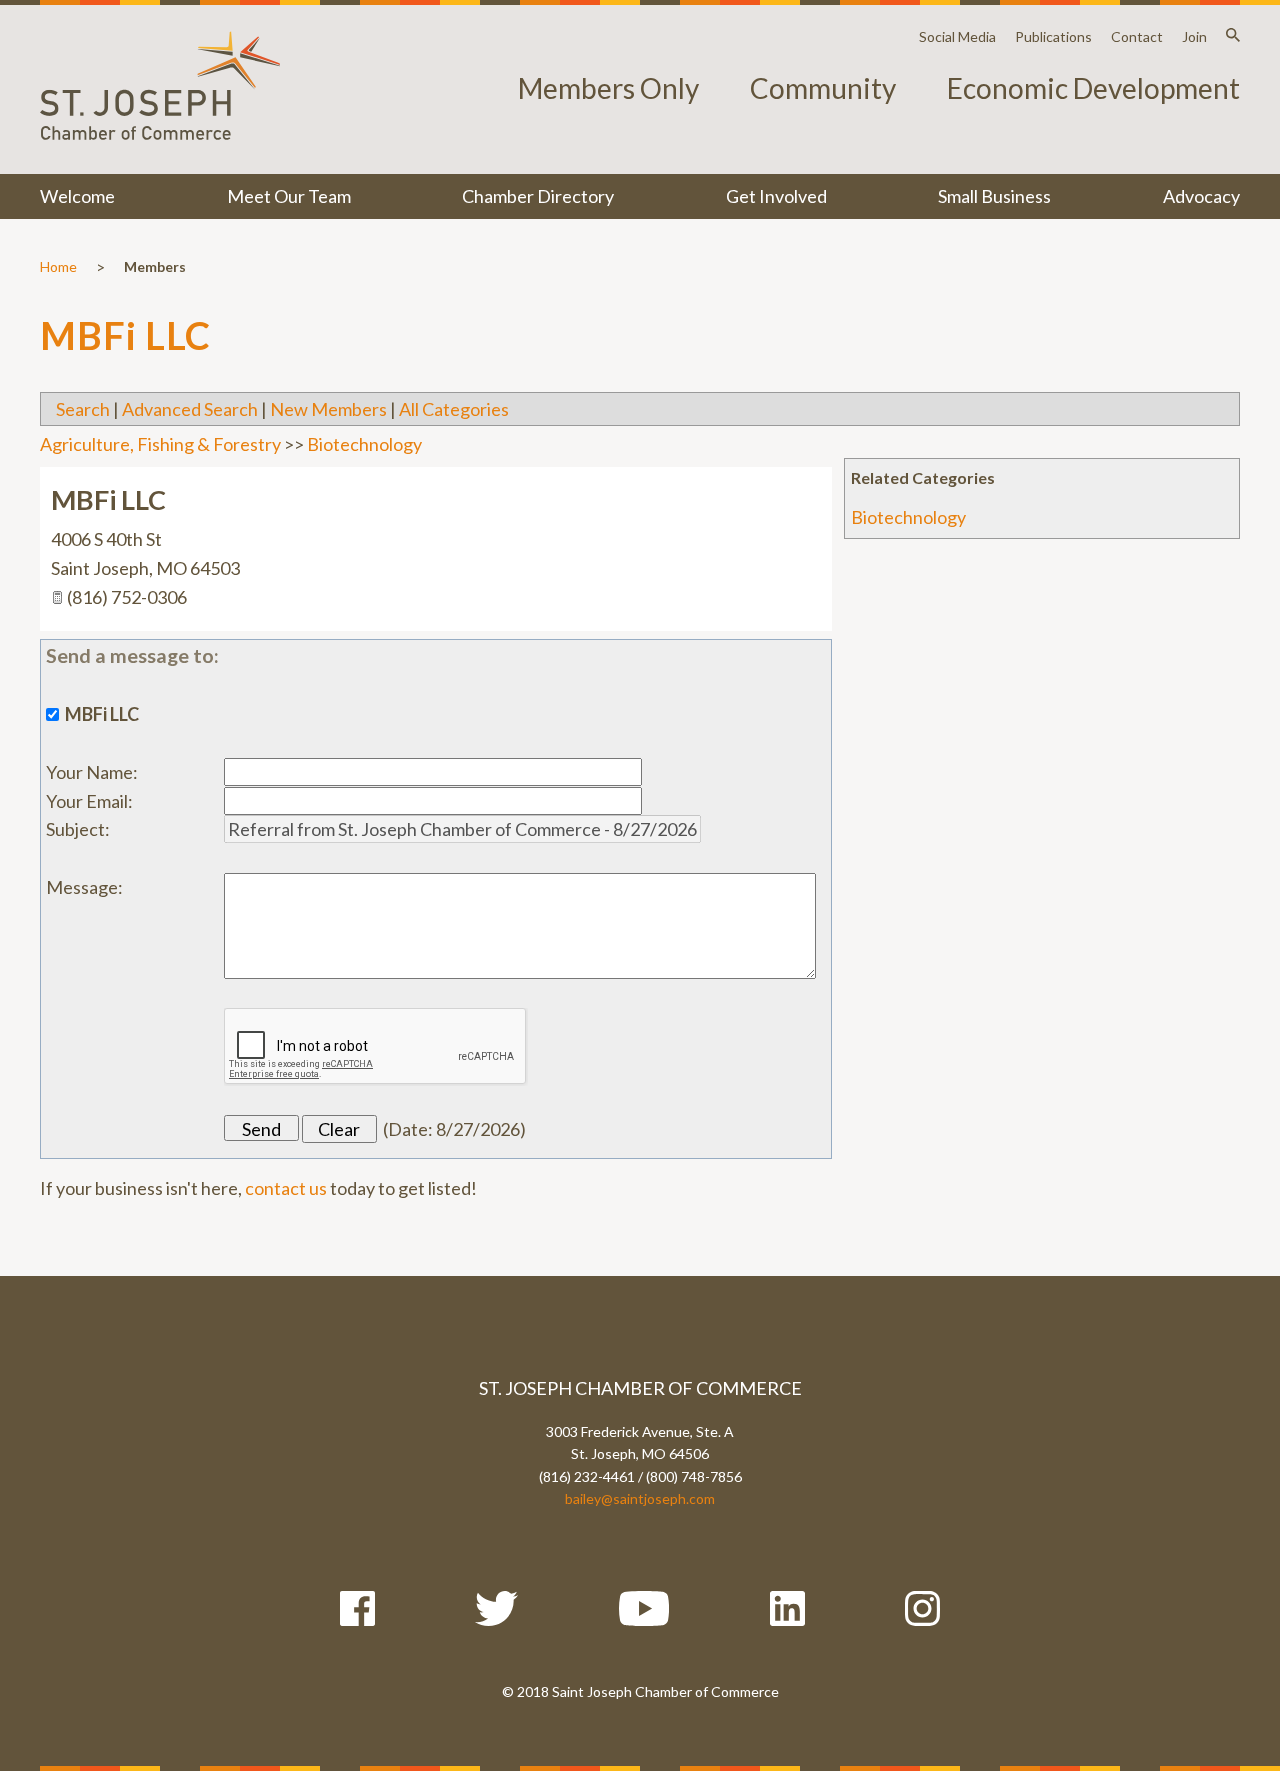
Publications (1053, 36)
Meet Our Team (289, 196)
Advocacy (1201, 196)
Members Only (608, 88)
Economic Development (1093, 88)
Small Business (994, 196)
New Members (328, 409)
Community (823, 88)
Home (58, 266)
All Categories (454, 409)
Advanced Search (190, 409)
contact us (286, 1188)
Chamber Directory (538, 196)
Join (1194, 36)
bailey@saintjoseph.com (640, 1498)
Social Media (957, 36)
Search (83, 409)
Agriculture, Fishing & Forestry (160, 444)
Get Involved (776, 196)
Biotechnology (908, 517)
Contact (1137, 36)
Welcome (77, 196)
